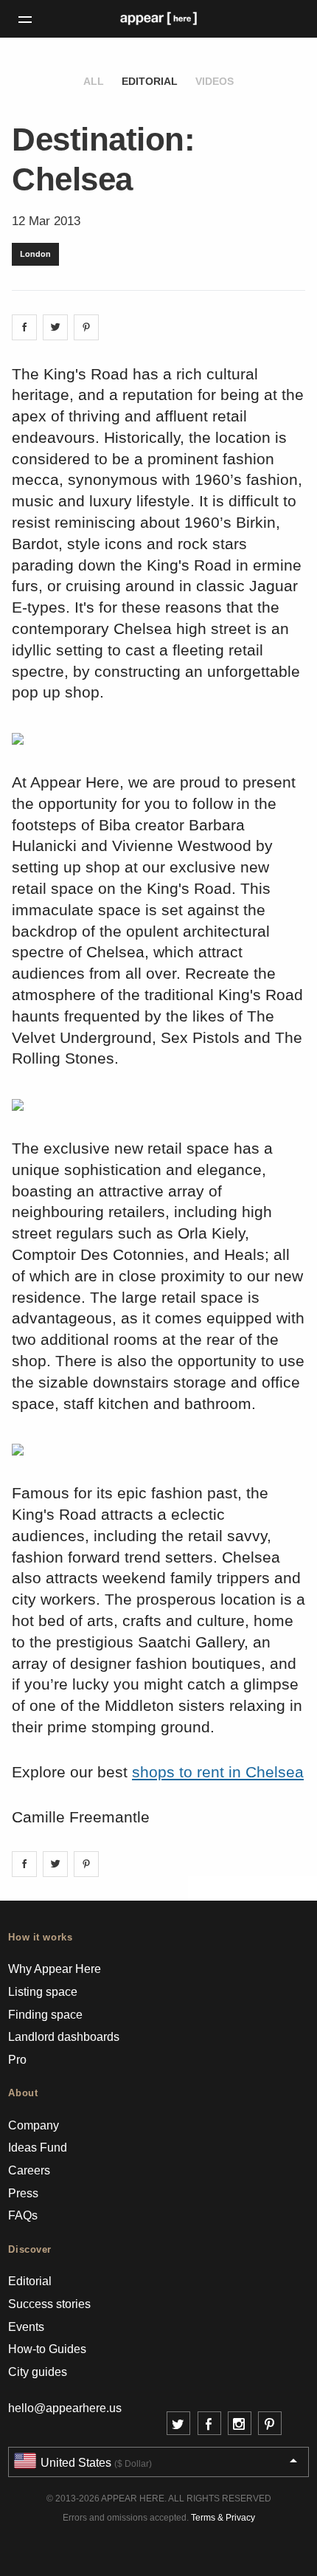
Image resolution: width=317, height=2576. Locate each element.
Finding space (45, 2015)
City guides (38, 2372)
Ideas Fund (38, 2148)
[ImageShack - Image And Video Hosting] (18, 737)
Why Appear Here (55, 1969)
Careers (29, 2170)
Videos (215, 81)
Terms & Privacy (223, 2518)
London (35, 254)
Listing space (43, 1992)
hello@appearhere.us (65, 2408)
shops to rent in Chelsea (218, 1772)
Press (23, 2193)
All (94, 81)
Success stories (49, 2304)
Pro (17, 2060)
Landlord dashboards (64, 2037)
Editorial (150, 81)
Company (34, 2125)
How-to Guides (47, 2349)
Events (26, 2327)
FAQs (23, 2215)
